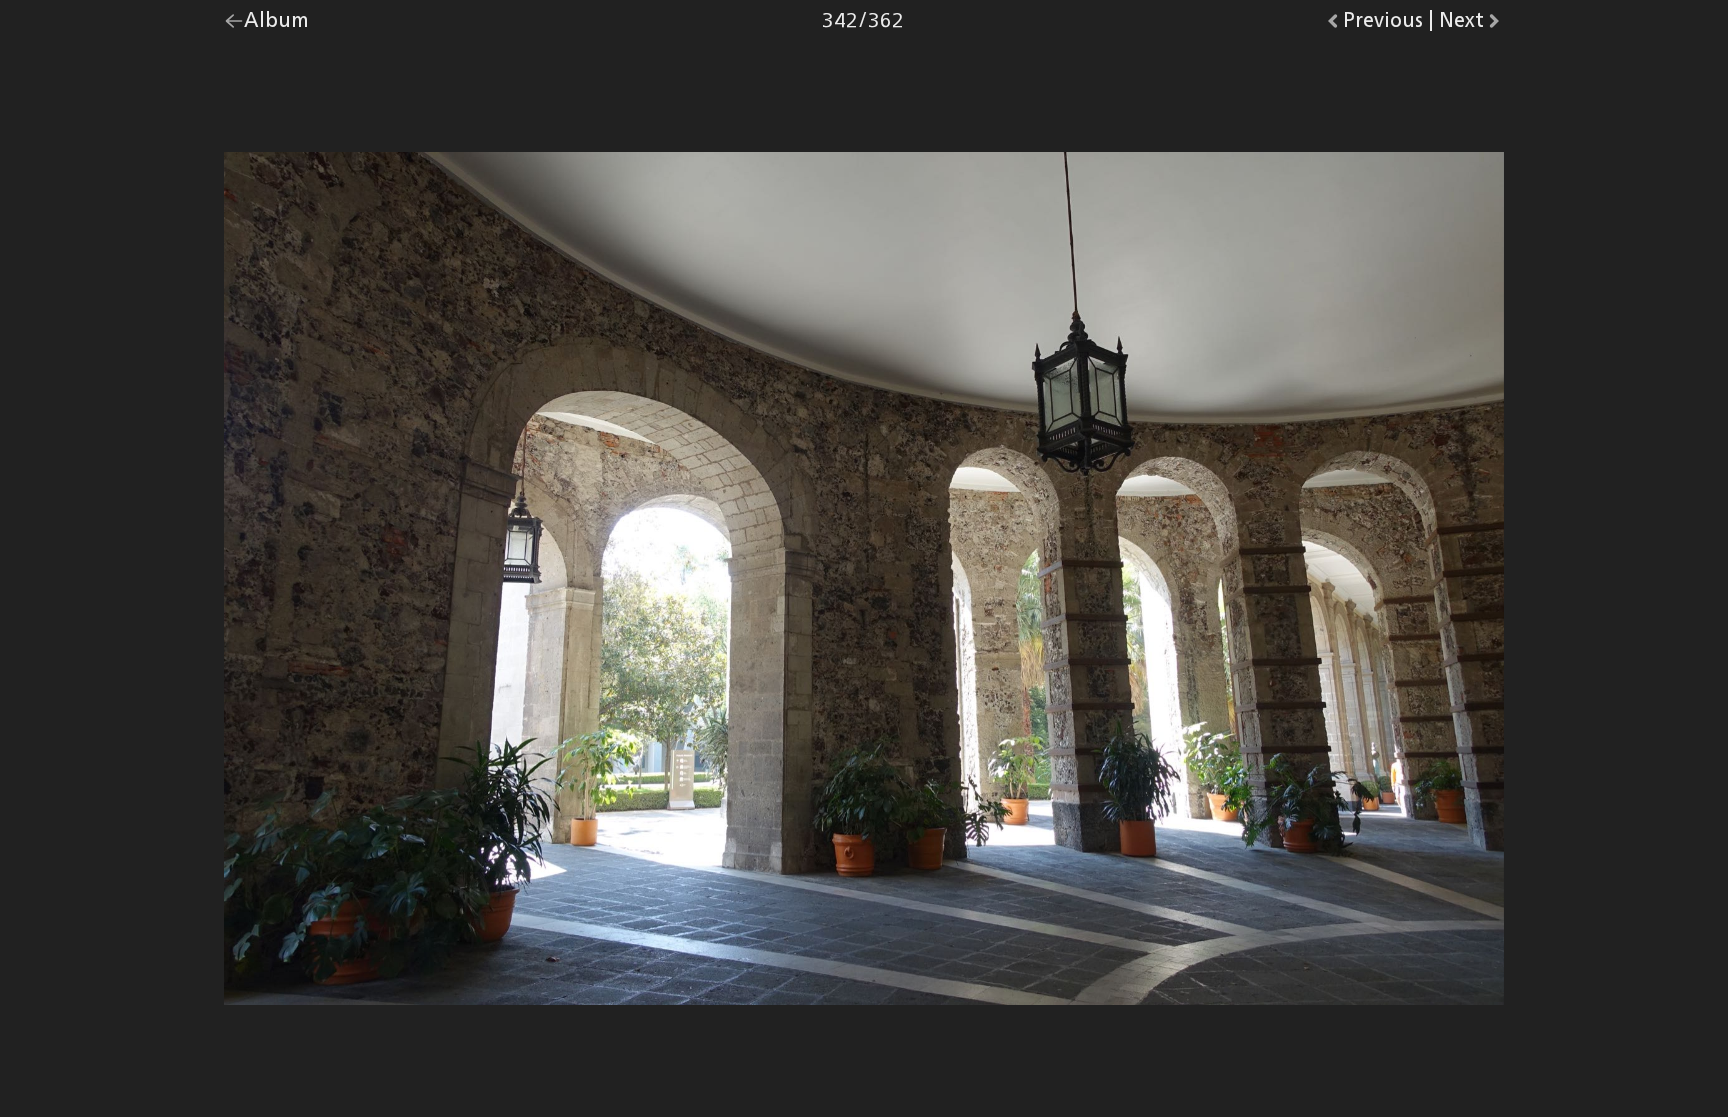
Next (1471, 25)
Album (276, 25)
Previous (1383, 25)
